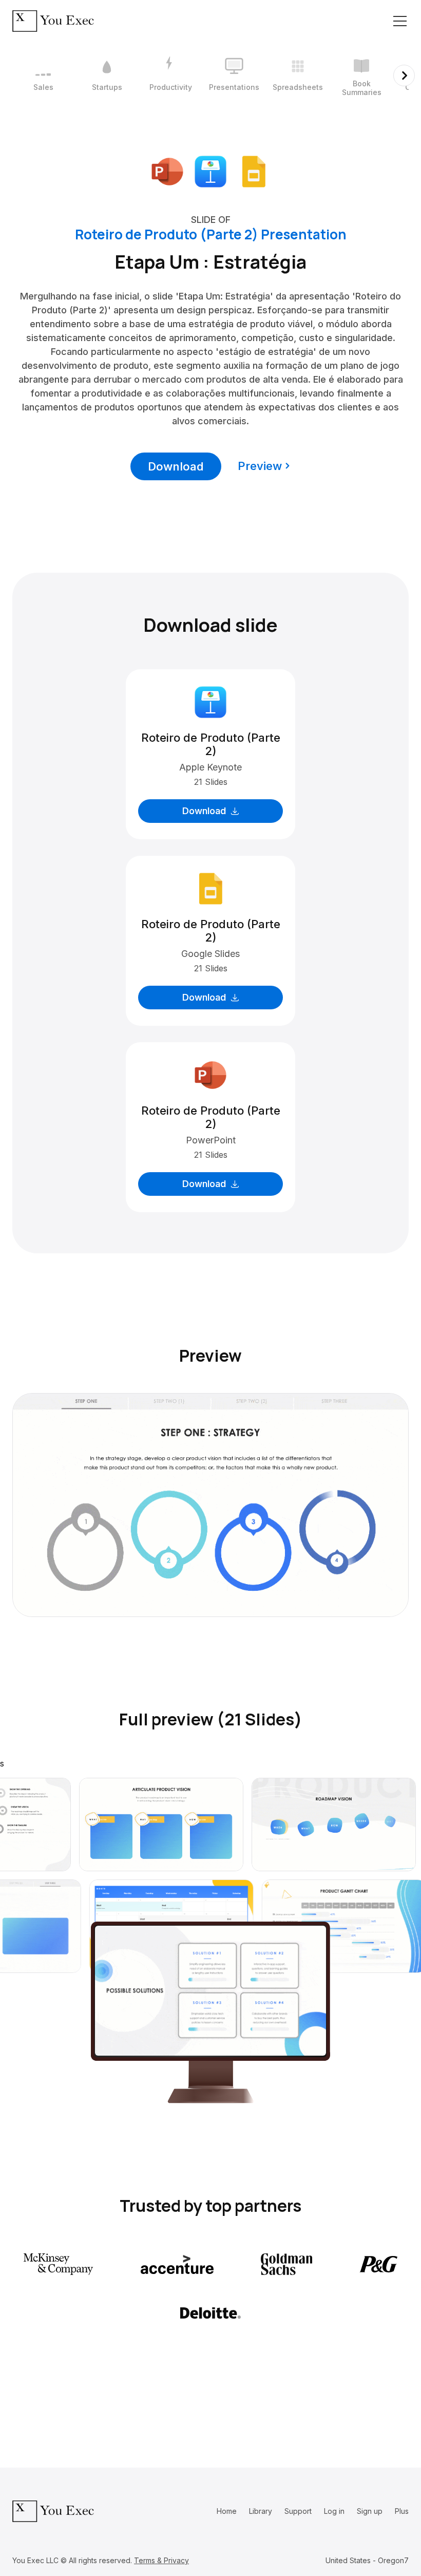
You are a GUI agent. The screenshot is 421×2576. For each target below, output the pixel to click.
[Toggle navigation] (400, 21)
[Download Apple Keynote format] (210, 171)
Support (298, 2511)
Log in (334, 2511)
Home (227, 2511)
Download (176, 466)
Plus (402, 2511)
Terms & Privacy (161, 2560)
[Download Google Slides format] (254, 171)
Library (261, 2511)
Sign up (370, 2511)
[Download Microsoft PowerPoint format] (167, 171)
